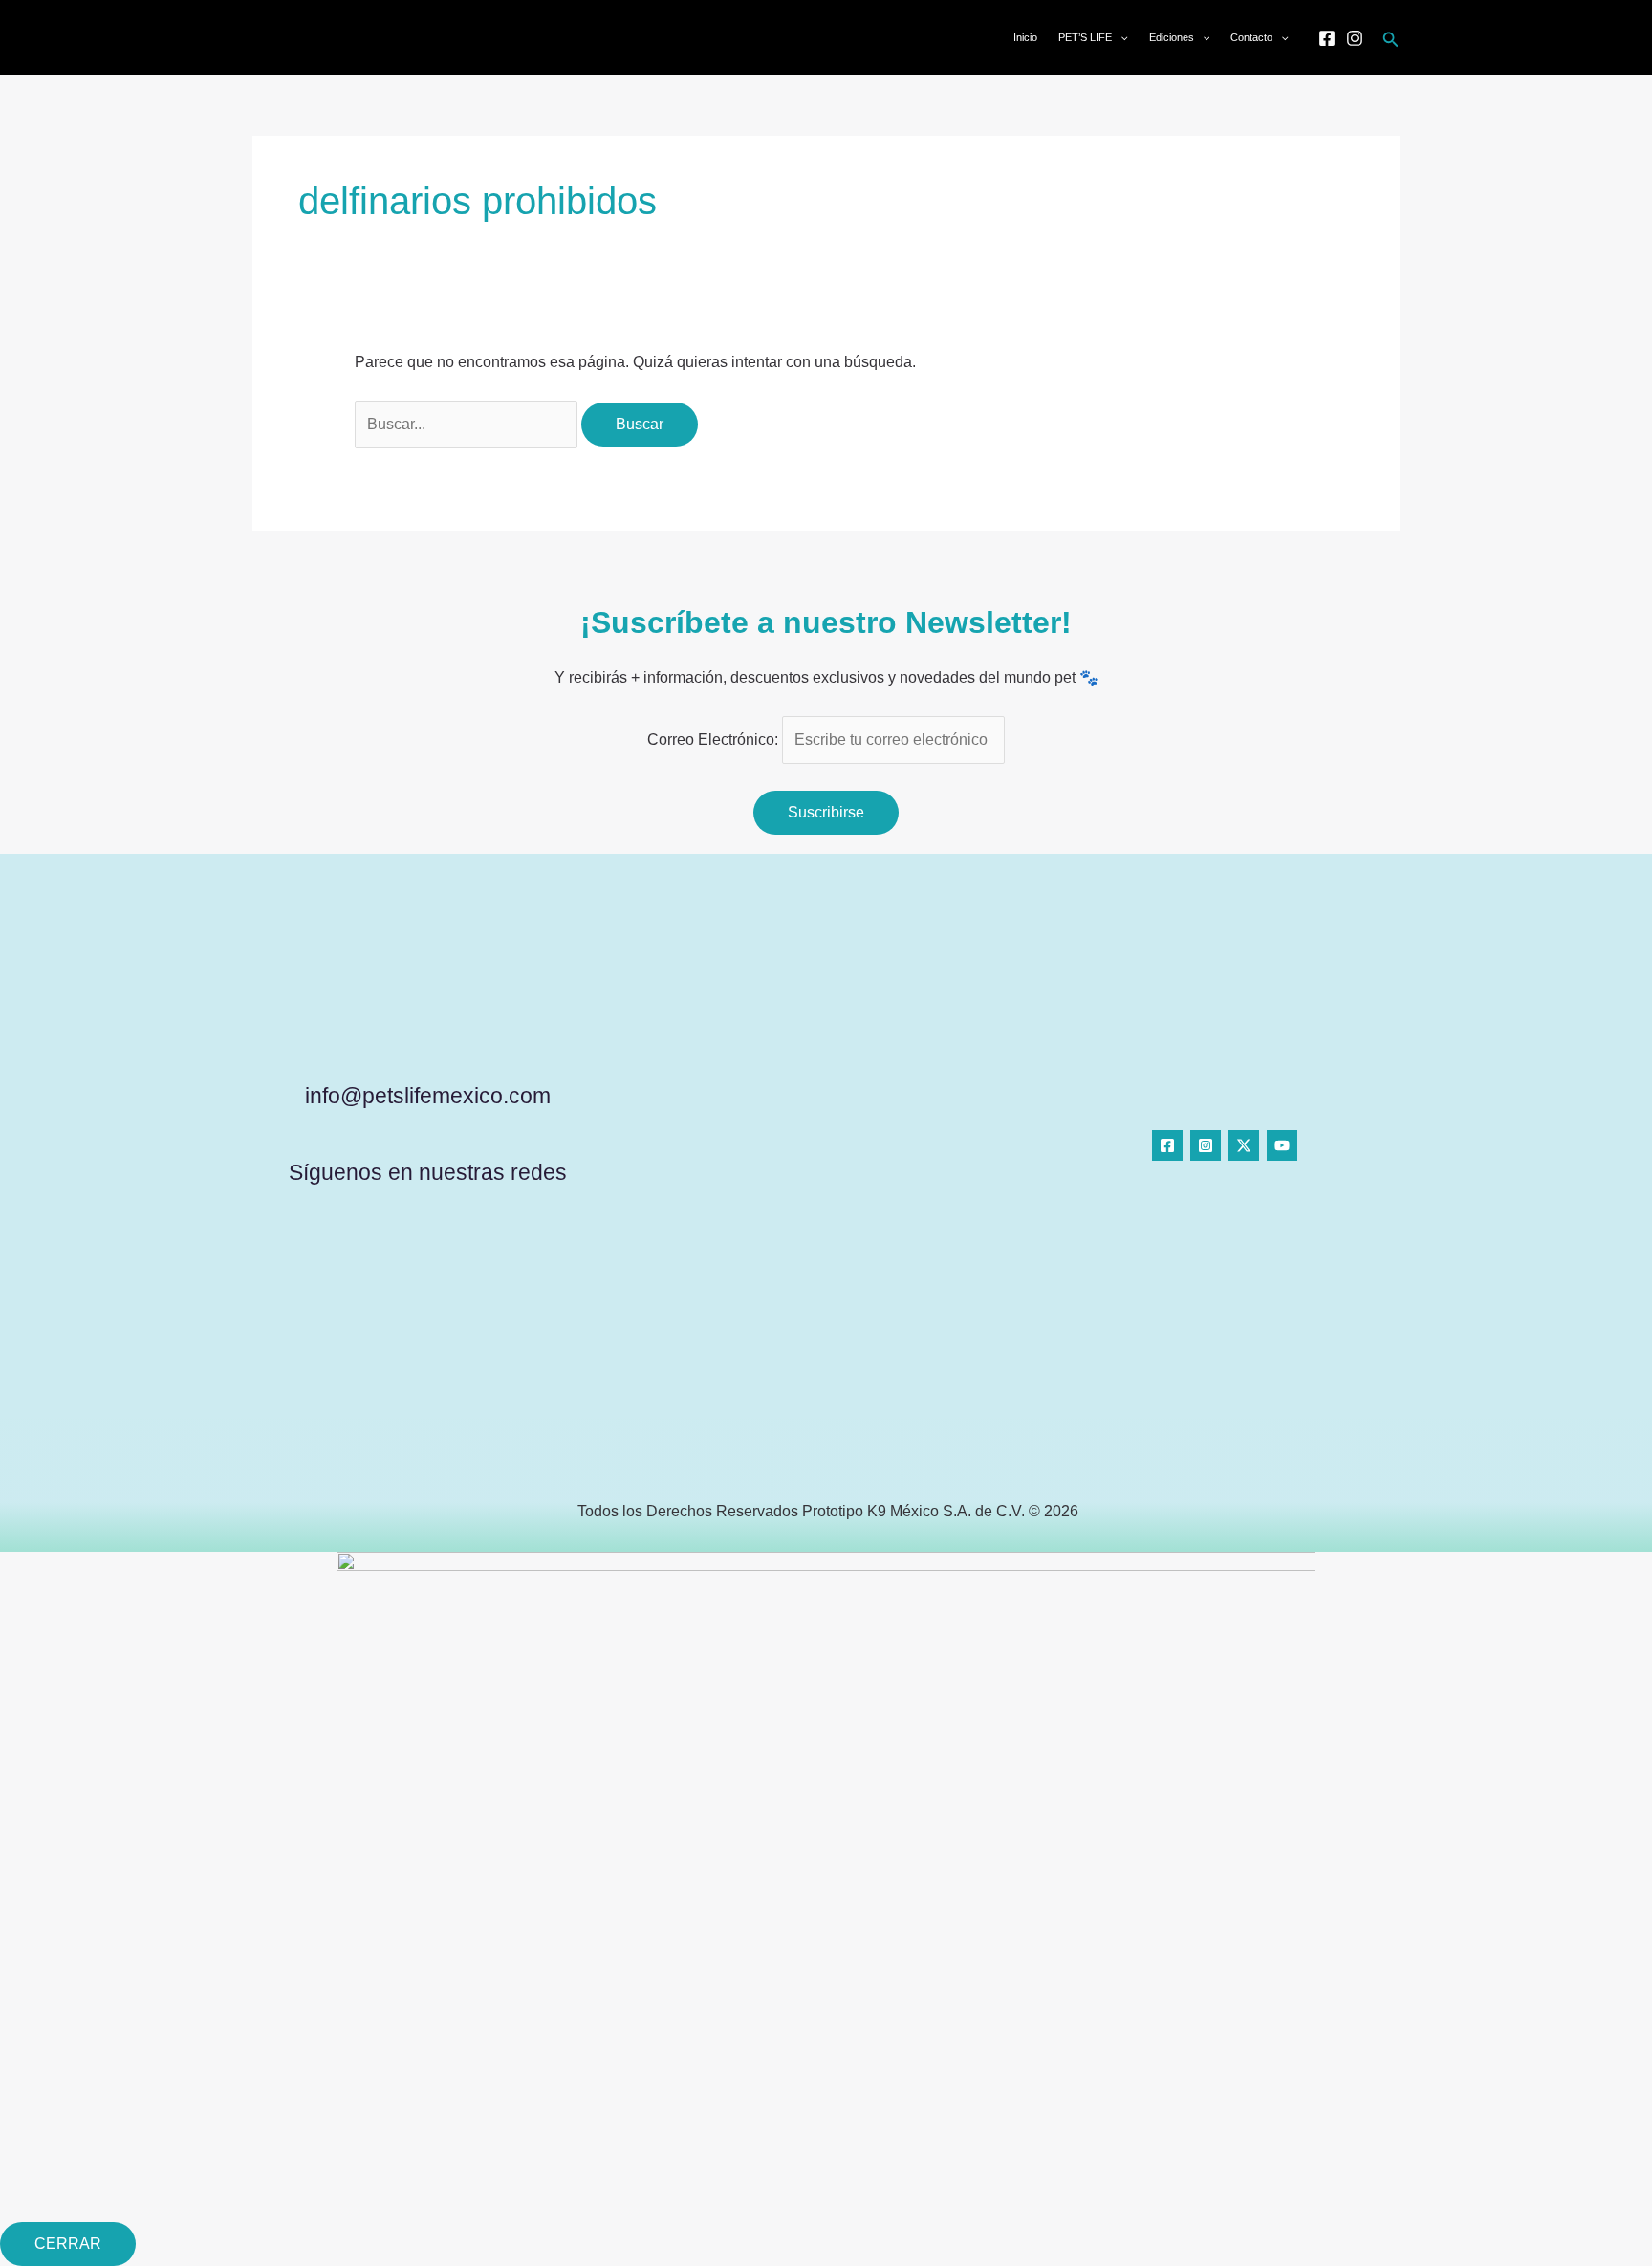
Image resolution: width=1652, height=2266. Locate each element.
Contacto (1251, 37)
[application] (1120, 37)
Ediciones (1172, 37)
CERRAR (68, 2244)
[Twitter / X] (1244, 1145)
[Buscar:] (468, 424)
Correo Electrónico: (715, 740)
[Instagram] (1355, 38)
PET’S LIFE (1085, 37)
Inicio (1025, 37)
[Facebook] (1327, 38)
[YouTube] (1282, 1145)
